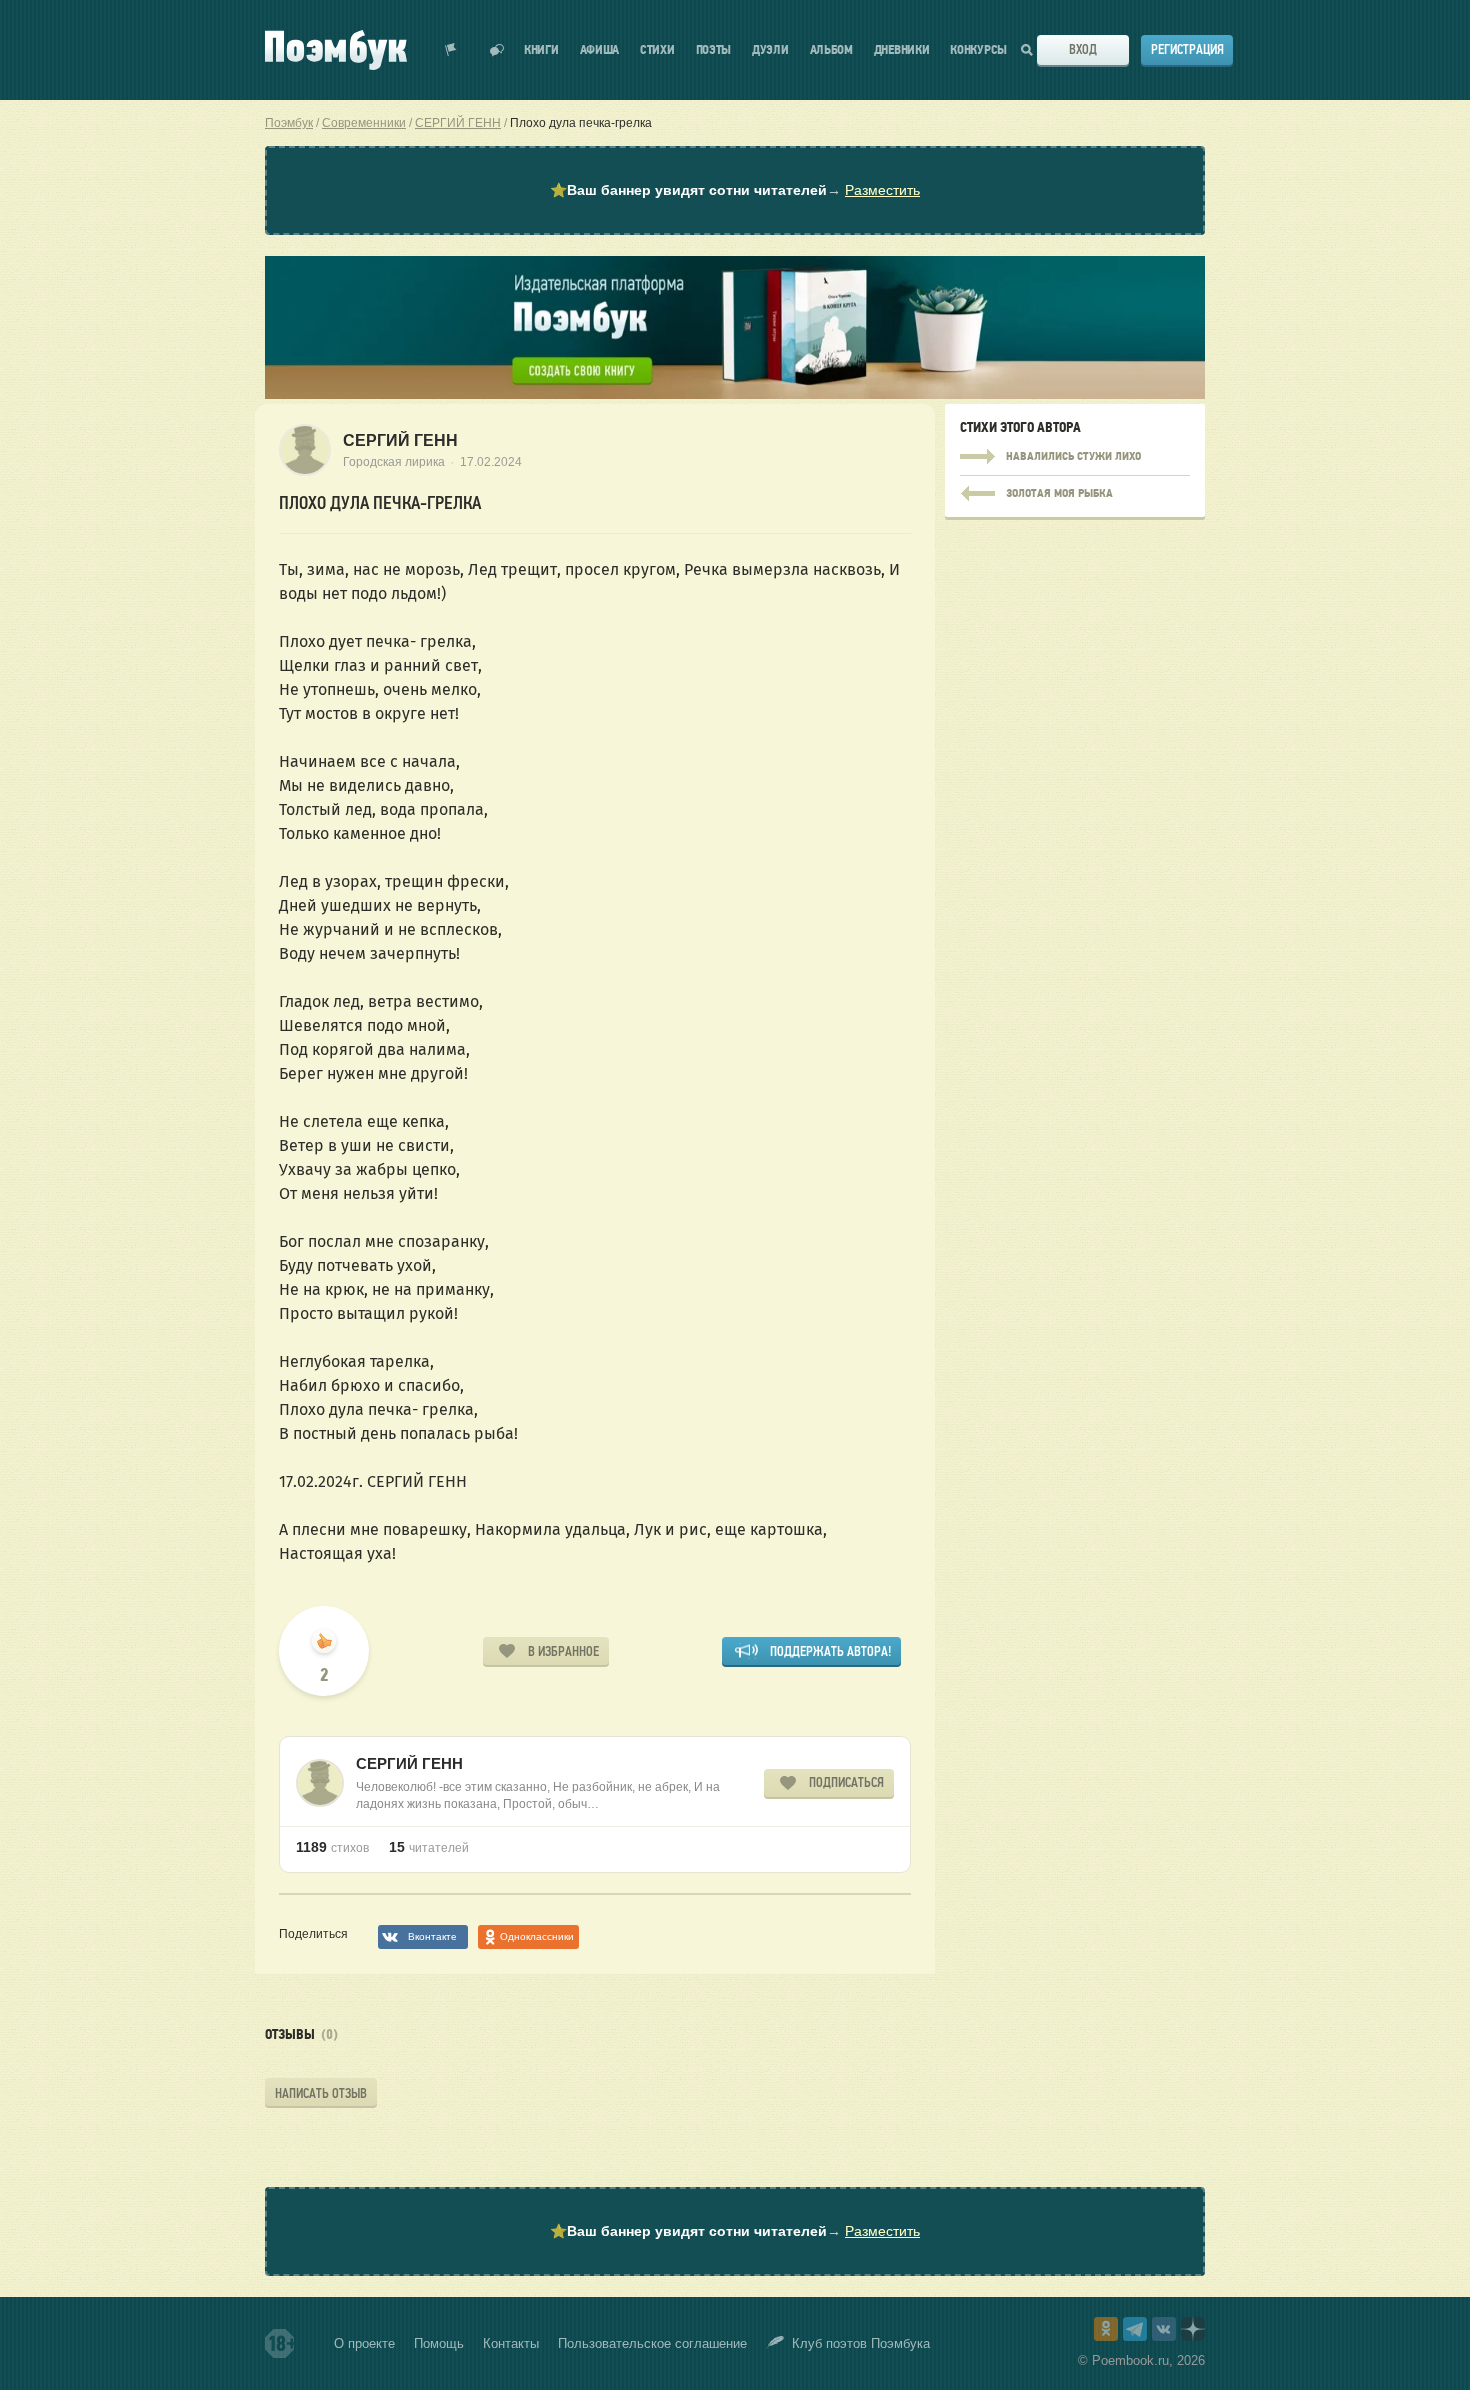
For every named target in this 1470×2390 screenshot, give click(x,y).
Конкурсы (978, 50)
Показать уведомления (451, 50)
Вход (1083, 49)
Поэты (714, 50)
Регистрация (1187, 49)
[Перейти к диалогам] (497, 50)
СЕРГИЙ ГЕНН (400, 440)
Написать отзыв (321, 2093)
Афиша (600, 50)
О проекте (364, 2343)
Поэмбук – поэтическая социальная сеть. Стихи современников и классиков (336, 50)
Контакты (511, 2343)
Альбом (831, 50)
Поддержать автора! (830, 1651)
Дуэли (770, 50)
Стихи (657, 50)
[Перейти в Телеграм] (1135, 2329)
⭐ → (735, 190)
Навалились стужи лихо (1075, 457)
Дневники (902, 50)
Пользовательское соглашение (652, 2343)
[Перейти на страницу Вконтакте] (1164, 2329)
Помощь (439, 2343)
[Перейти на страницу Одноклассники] (1106, 2329)
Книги (541, 50)
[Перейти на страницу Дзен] (1193, 2329)
